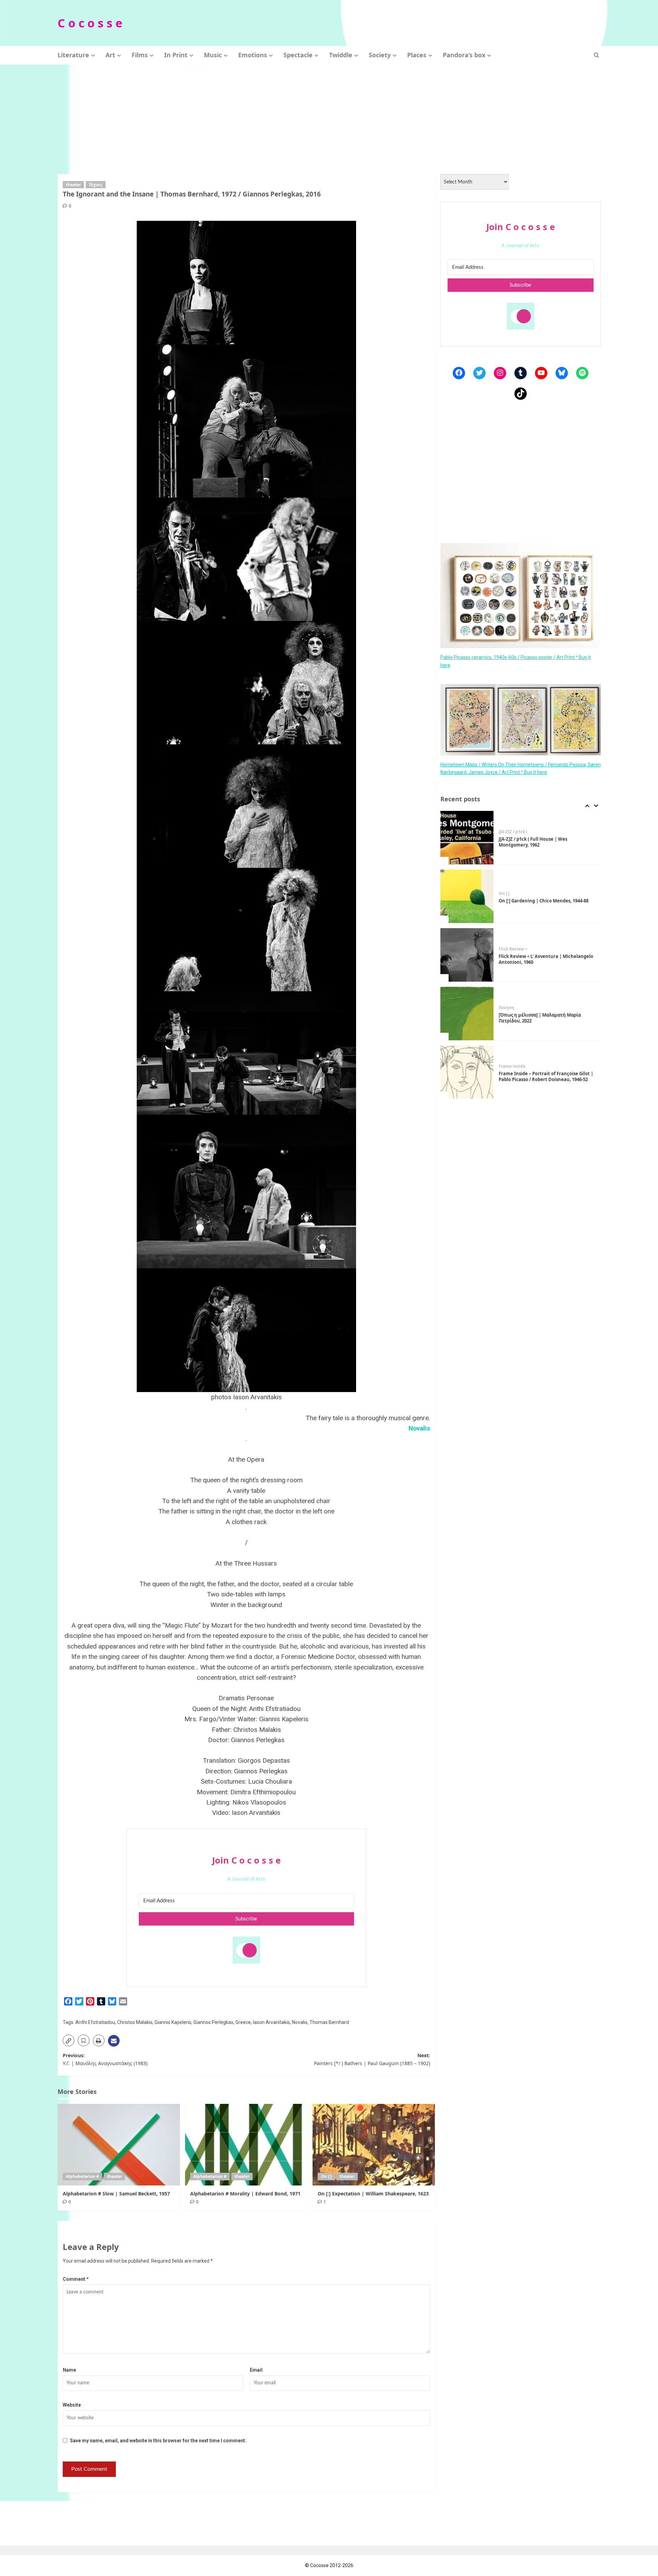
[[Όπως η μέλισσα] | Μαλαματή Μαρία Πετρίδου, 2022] (467, 955)
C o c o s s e (90, 23)
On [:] (326, 2176)
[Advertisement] (329, 116)
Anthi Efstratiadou (95, 2022)
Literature (73, 55)
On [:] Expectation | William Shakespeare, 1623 (373, 2194)
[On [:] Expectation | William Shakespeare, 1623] (374, 2145)
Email (256, 2370)
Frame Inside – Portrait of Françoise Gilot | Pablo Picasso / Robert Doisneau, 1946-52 (546, 1018)
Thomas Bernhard (329, 2022)
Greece (243, 2022)
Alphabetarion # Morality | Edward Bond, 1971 (245, 2194)
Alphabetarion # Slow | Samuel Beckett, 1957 (116, 2194)
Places (417, 55)
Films (140, 55)
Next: (372, 2059)
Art (110, 55)
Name (69, 2370)
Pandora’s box (464, 55)
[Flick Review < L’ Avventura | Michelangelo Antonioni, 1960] (467, 896)
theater (73, 185)
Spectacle (298, 55)
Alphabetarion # (82, 2176)
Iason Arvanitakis (271, 2022)
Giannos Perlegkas (213, 2022)
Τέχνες (96, 185)
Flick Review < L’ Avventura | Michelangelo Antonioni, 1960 (546, 901)
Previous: (105, 2059)
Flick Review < (513, 890)
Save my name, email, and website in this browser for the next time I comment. (158, 2441)
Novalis (300, 2022)
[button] (596, 55)
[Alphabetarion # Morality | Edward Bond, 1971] (246, 2145)
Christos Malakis (135, 2022)
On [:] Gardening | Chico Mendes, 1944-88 (544, 842)
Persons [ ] (509, 1064)
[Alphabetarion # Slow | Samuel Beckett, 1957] (119, 2145)
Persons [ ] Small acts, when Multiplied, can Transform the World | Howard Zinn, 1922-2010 (546, 1077)
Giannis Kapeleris (173, 2022)
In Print (176, 55)
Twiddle (341, 55)
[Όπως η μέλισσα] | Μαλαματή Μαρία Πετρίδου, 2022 (540, 959)
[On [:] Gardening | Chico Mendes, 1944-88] (467, 838)
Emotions (253, 55)
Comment (76, 2279)
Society (380, 55)
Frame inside (512, 1008)
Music (213, 55)
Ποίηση (506, 949)
